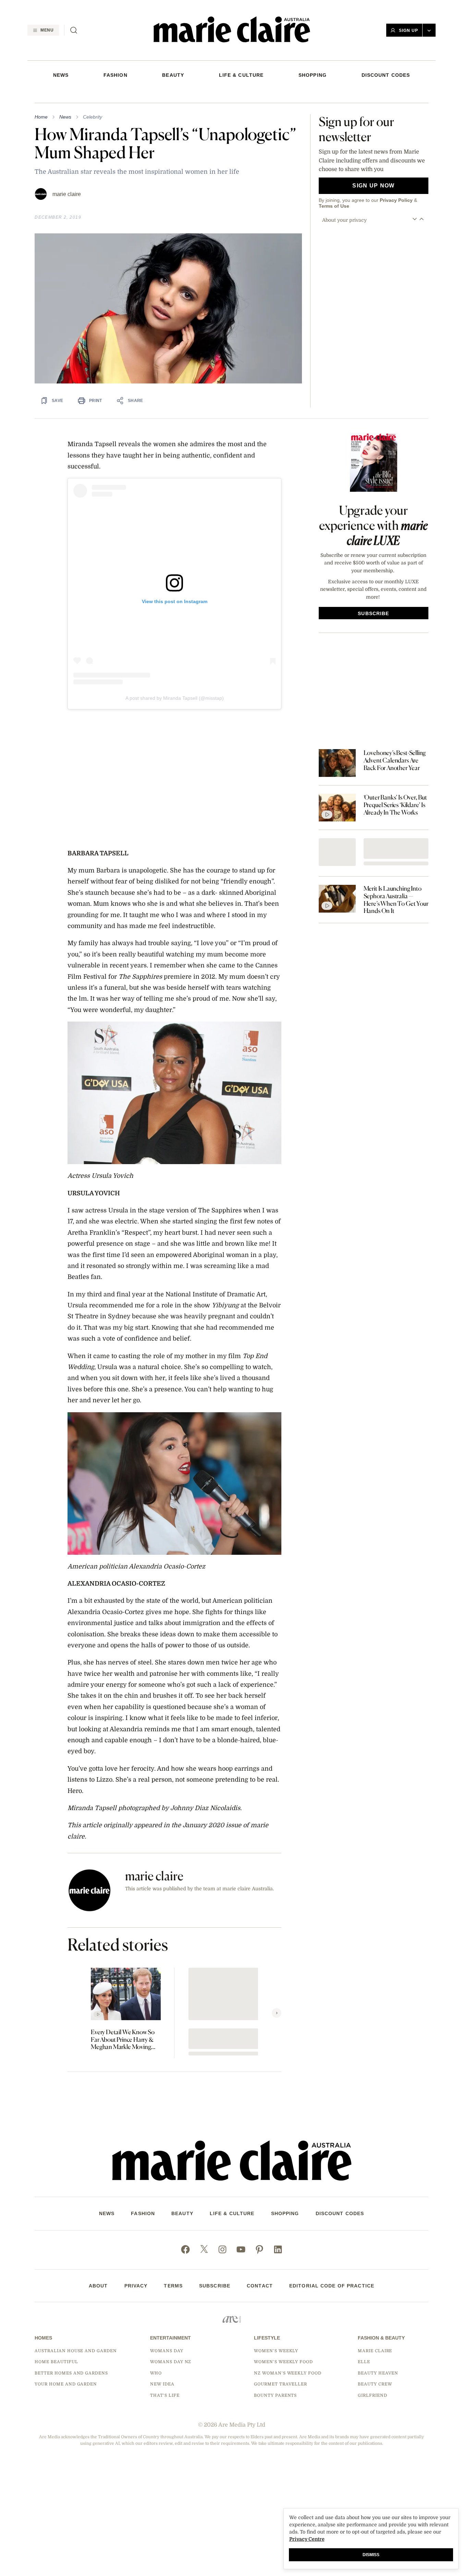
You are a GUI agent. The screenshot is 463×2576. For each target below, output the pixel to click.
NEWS (61, 75)
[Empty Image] (337, 852)
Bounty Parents (275, 2395)
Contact (260, 2286)
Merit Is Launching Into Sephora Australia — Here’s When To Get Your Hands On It (396, 900)
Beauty (173, 75)
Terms (173, 2286)
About (98, 2286)
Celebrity (93, 117)
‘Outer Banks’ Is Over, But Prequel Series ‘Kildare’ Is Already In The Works (395, 805)
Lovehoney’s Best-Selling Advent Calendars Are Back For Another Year (395, 760)
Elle (364, 2362)
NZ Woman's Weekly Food (288, 2373)
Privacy (136, 2286)
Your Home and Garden (66, 2384)
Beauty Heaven (378, 2373)
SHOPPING (313, 75)
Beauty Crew (375, 2384)
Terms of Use (334, 206)
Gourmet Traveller (281, 2384)
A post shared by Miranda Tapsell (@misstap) (175, 698)
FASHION (115, 75)
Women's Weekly (276, 2351)
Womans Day (167, 2351)
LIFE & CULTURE (241, 75)
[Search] (74, 30)
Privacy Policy (396, 200)
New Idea (162, 2384)
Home (41, 117)
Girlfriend (373, 2395)
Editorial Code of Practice (332, 2286)
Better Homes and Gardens (71, 2373)
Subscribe (215, 2286)
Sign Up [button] (409, 30)
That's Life (165, 2395)
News (65, 117)
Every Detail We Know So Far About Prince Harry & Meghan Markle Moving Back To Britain (123, 2040)
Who (156, 2373)
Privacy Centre (307, 2539)
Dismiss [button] (371, 2555)
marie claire (67, 194)
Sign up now (373, 186)
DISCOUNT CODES (386, 75)
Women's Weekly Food (283, 2362)
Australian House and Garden (76, 2351)
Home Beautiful (56, 2362)
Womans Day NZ (171, 2362)
